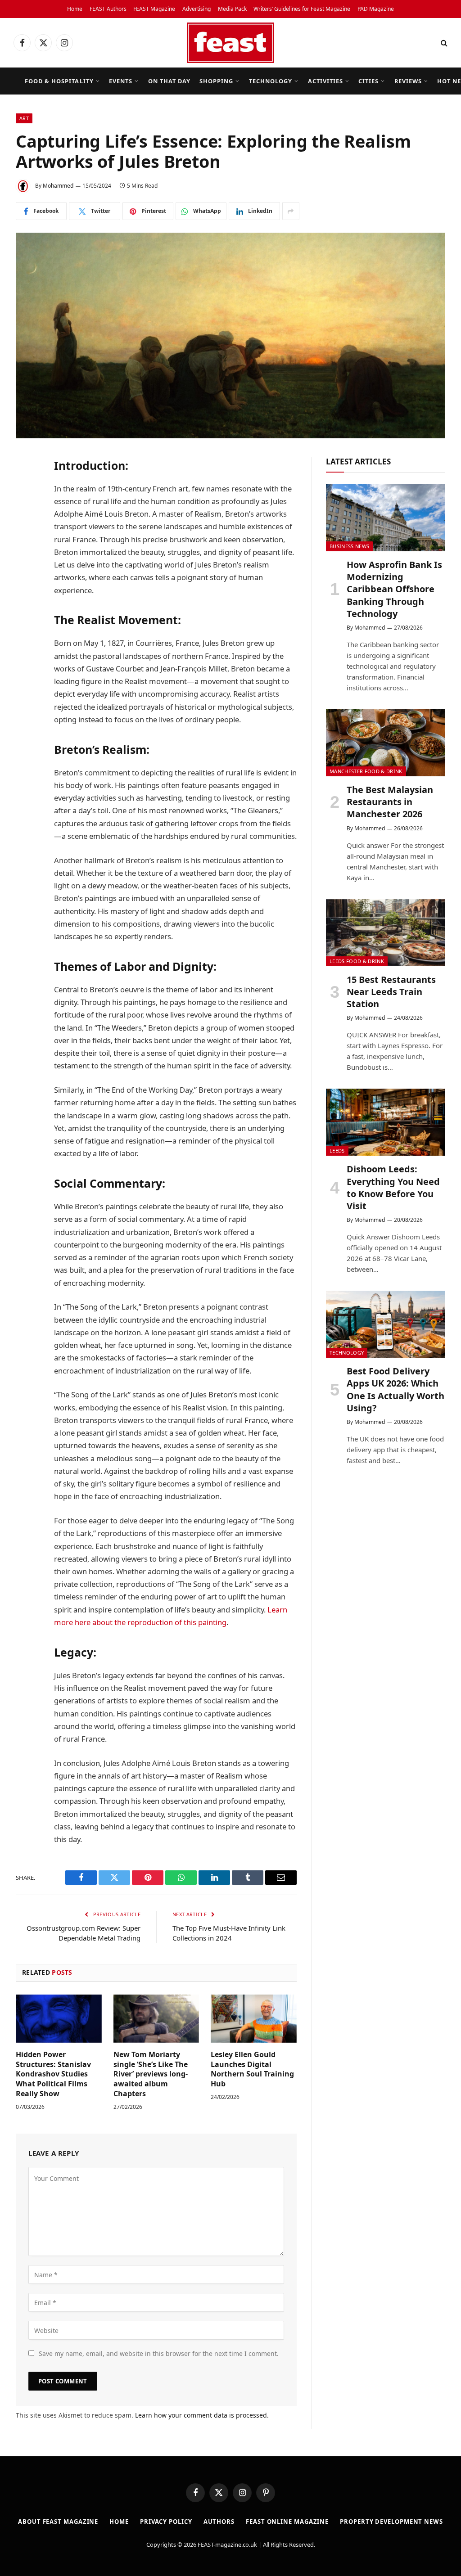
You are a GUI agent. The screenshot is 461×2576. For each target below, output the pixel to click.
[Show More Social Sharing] (291, 211)
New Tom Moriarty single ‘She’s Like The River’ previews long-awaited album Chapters (151, 2074)
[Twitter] (25, 510)
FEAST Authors (108, 9)
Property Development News (391, 2522)
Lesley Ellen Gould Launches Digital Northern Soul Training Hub (252, 2069)
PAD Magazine (376, 9)
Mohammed (58, 186)
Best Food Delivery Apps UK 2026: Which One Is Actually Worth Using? (395, 1389)
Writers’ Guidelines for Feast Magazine (302, 9)
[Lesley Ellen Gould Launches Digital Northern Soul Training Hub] (254, 2019)
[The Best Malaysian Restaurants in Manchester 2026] (386, 743)
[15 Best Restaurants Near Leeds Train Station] (386, 933)
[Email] (25, 602)
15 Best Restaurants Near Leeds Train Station (391, 992)
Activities (325, 81)
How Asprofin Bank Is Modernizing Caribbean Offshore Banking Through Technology (394, 589)
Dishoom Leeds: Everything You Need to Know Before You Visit (393, 1187)
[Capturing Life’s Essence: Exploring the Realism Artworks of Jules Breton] (230, 335)
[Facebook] (25, 487)
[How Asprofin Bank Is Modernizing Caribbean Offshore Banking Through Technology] (386, 518)
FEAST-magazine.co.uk (227, 2544)
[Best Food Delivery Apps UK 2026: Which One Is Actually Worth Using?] (386, 1324)
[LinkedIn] (25, 533)
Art (24, 118)
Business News (349, 546)
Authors (219, 2522)
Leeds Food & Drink (357, 961)
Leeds (337, 1151)
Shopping (216, 81)
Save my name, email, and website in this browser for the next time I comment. (159, 2353)
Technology (271, 81)
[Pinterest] (25, 579)
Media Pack (232, 9)
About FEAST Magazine (58, 2522)
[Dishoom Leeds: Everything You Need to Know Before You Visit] (386, 1122)
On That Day (169, 81)
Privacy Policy (166, 2522)
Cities (368, 81)
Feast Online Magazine (287, 2522)
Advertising (197, 9)
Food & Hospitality (59, 81)
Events (121, 81)
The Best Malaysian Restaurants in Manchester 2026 (390, 802)
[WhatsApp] (25, 556)
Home (75, 9)
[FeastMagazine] (230, 43)
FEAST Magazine (154, 9)
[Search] (443, 43)
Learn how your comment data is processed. (202, 2415)
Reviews (408, 81)
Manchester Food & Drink (366, 771)
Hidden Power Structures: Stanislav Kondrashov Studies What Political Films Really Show (53, 2074)
